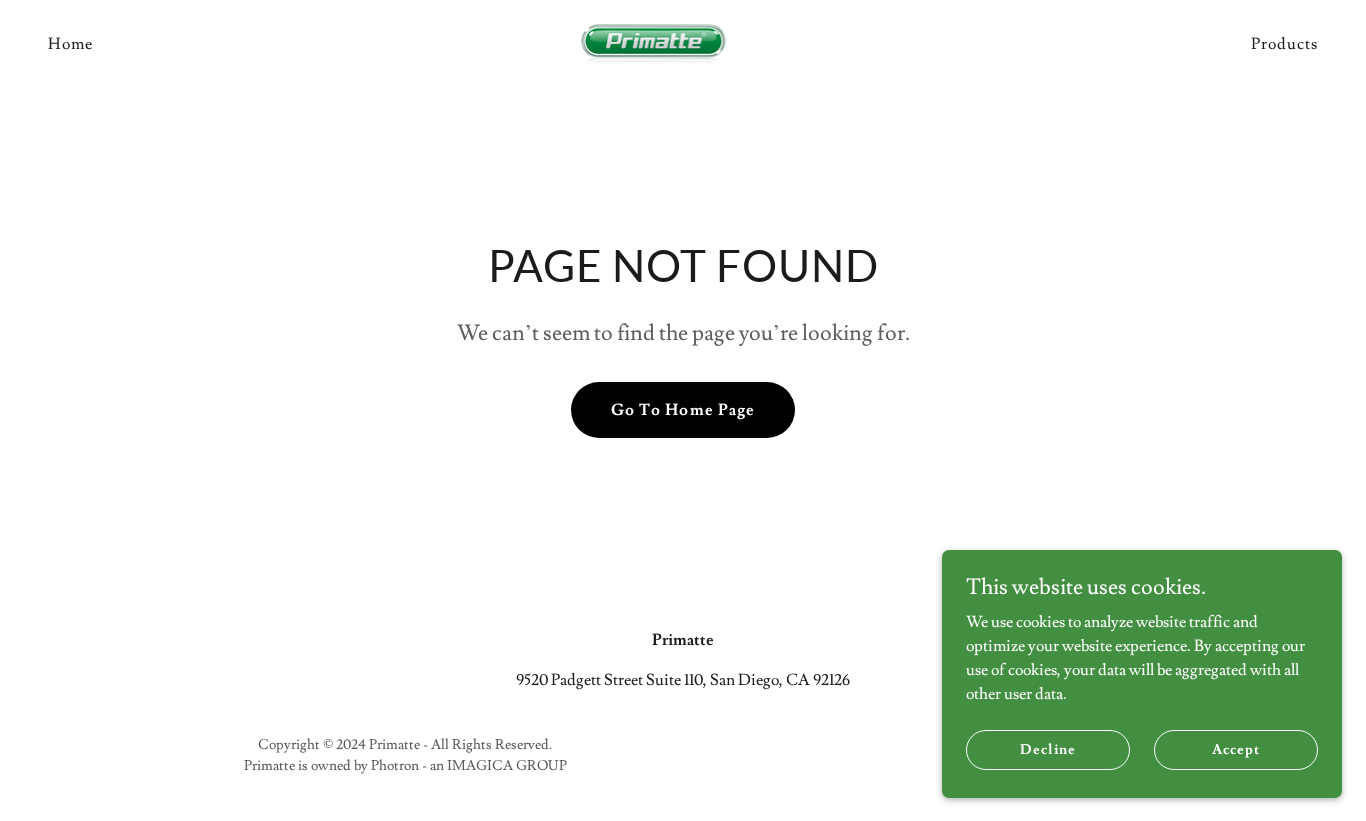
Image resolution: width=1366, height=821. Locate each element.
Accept (1235, 749)
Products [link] (1284, 44)
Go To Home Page (682, 410)
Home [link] (70, 44)
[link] (683, 40)
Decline (1047, 749)
